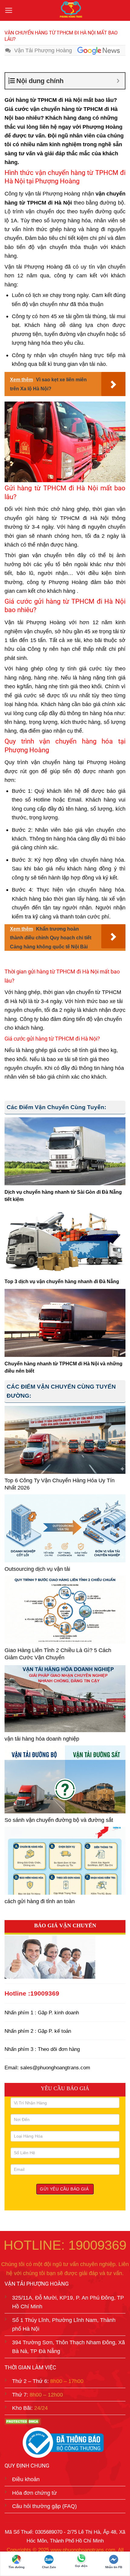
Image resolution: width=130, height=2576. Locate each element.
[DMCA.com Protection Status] (23, 2421)
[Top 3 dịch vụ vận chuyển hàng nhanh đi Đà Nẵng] (65, 1241)
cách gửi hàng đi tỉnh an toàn (40, 1901)
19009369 (45, 1993)
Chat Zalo (49, 2567)
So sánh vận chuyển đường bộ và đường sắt (59, 1820)
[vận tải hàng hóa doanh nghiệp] (65, 1698)
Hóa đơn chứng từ (34, 2492)
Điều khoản (26, 2479)
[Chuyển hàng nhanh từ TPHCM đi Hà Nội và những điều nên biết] (65, 1323)
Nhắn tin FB (114, 2567)
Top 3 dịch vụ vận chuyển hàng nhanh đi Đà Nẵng (62, 1282)
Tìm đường (16, 2567)
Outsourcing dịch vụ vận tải (37, 1569)
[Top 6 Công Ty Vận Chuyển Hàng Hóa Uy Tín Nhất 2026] (65, 1440)
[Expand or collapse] (118, 81)
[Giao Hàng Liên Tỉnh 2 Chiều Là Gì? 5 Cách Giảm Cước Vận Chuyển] (65, 1610)
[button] (9, 11)
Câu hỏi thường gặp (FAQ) (44, 2506)
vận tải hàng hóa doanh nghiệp (42, 1739)
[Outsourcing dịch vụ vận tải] (65, 1528)
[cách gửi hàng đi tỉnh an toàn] (65, 1861)
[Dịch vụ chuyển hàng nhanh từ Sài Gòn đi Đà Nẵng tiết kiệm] (65, 1151)
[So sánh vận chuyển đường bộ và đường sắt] (65, 1779)
